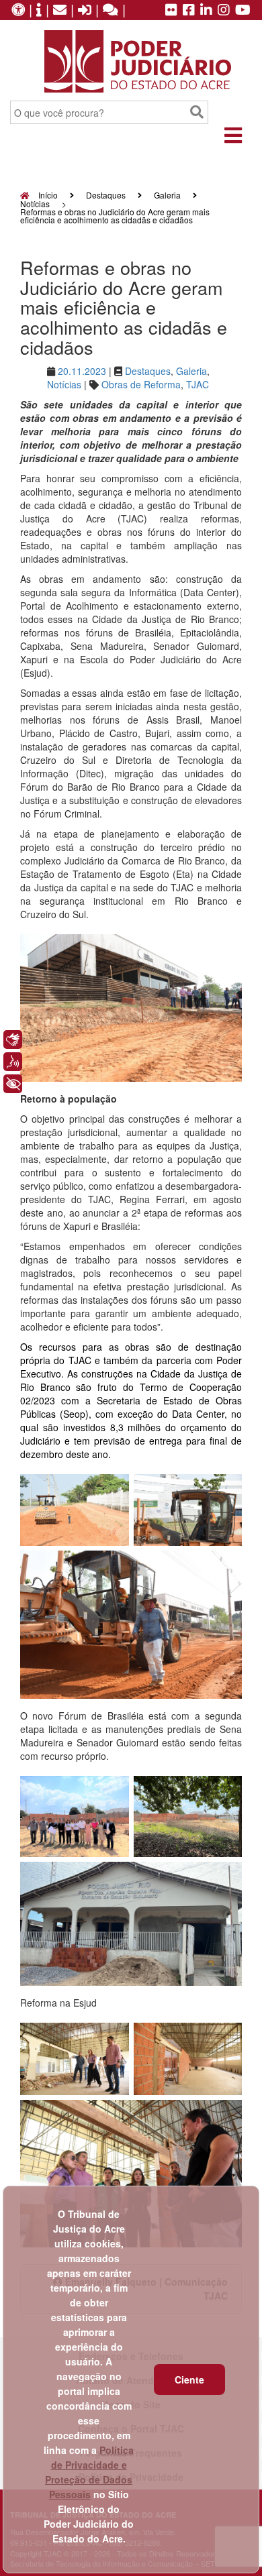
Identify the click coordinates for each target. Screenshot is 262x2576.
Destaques (106, 195)
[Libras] (13, 1040)
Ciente (189, 2379)
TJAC (198, 384)
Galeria (167, 195)
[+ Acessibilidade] (13, 1084)
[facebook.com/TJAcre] (189, 11)
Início (47, 195)
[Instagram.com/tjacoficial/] (224, 11)
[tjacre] (206, 11)
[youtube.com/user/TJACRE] (243, 11)
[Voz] (13, 1062)
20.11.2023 (82, 371)
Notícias (35, 204)
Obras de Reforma (141, 384)
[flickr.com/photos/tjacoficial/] (171, 11)
